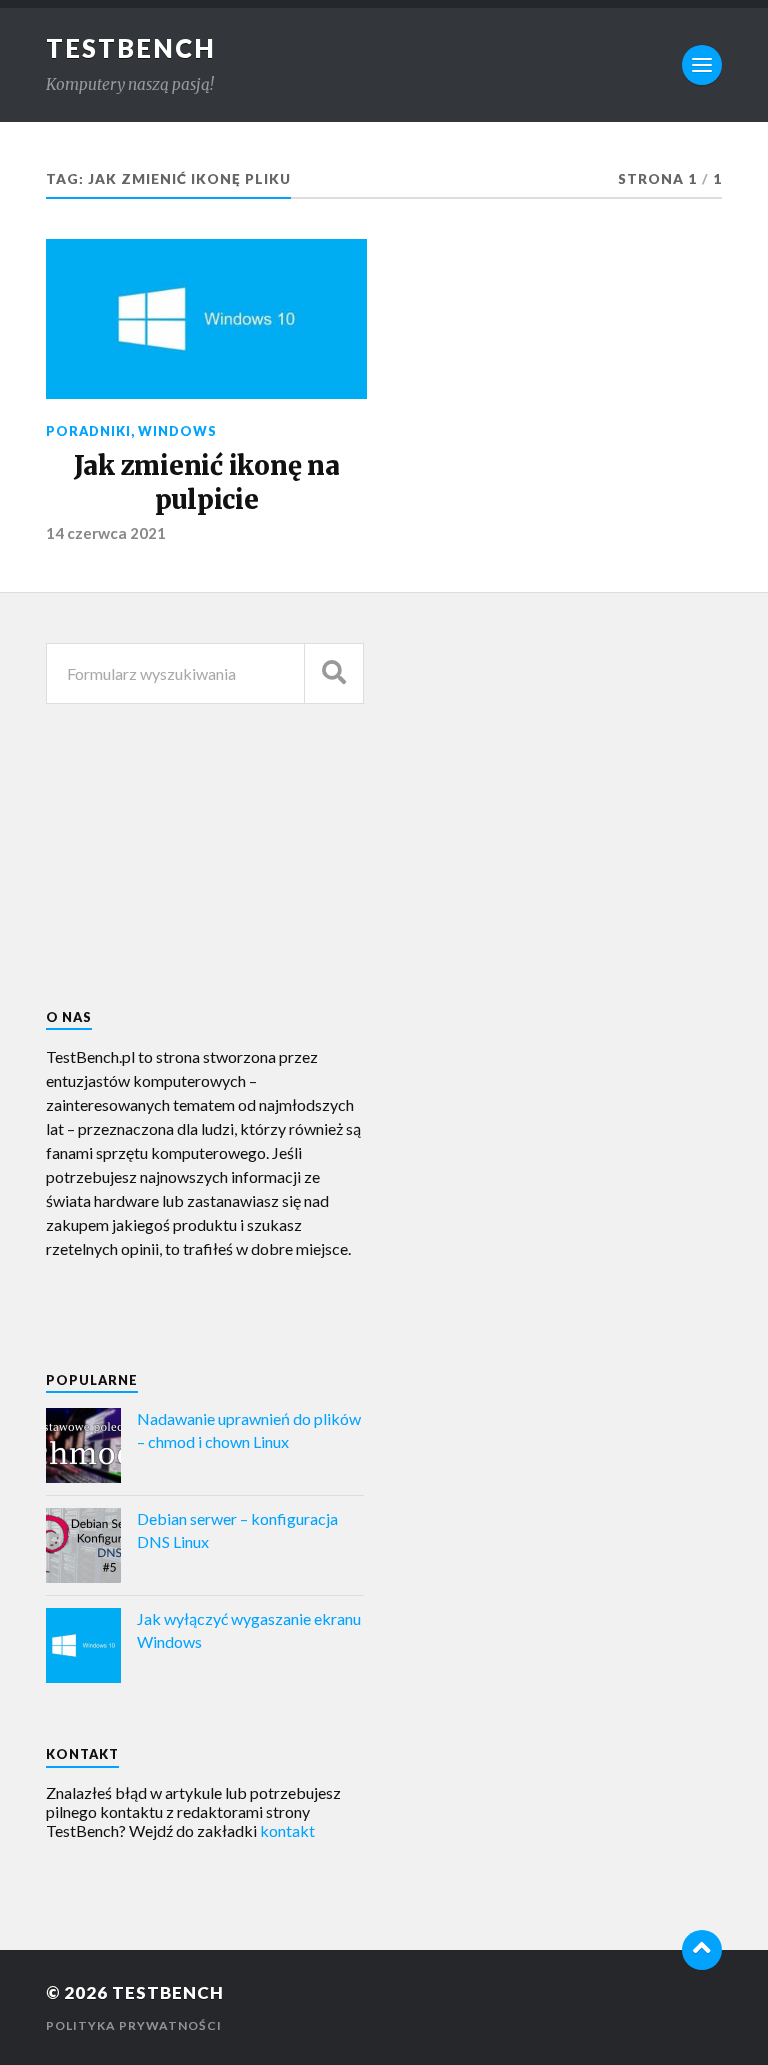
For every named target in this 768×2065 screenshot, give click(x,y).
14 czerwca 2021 (106, 533)
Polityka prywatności (134, 2025)
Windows (177, 431)
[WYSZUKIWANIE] (334, 673)
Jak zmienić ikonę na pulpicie (207, 483)
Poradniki (88, 431)
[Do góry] (702, 1950)
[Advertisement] (548, 793)
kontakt (287, 1830)
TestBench (131, 48)
